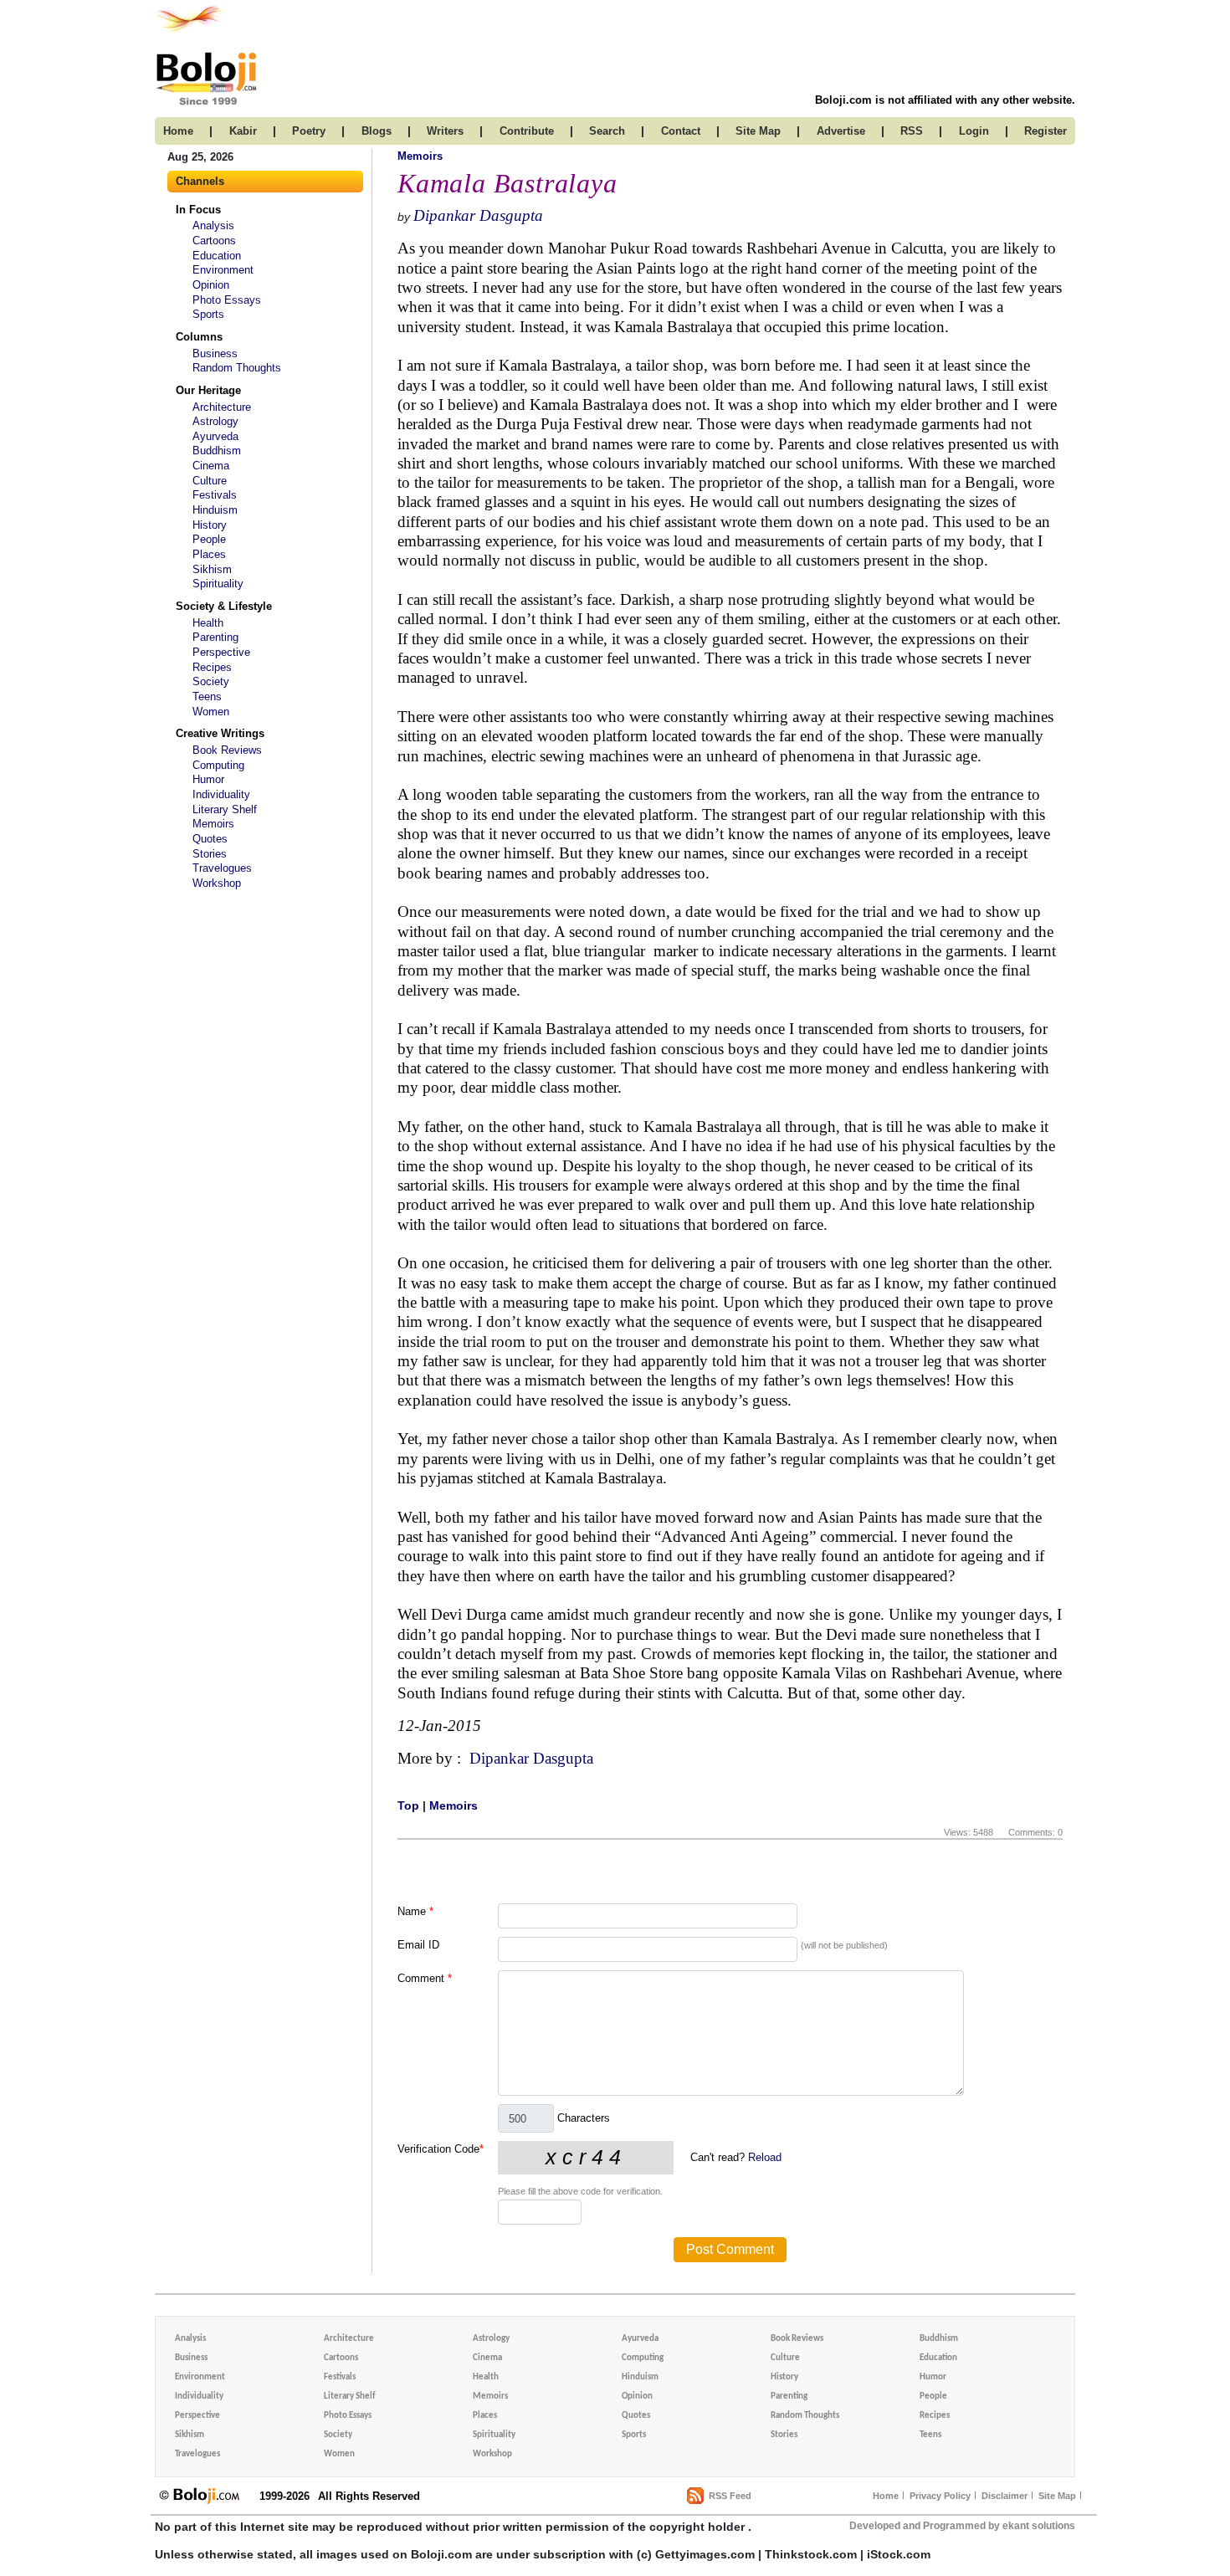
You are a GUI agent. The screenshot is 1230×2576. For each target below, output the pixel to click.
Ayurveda (215, 436)
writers (445, 131)
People (209, 539)
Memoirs (213, 824)
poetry (309, 131)
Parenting (215, 637)
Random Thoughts (237, 368)
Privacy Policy (940, 2496)
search (607, 131)
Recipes (212, 667)
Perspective (221, 652)
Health (208, 623)
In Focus (198, 210)
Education (217, 256)
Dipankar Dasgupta (478, 215)
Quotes (210, 839)
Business (215, 353)
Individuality (221, 794)
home (178, 131)
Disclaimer (1004, 2496)
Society (211, 681)
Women (211, 712)
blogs (377, 131)
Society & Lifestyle (224, 606)
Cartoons (214, 241)
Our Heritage (208, 390)
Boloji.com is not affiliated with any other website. (945, 100)
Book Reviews (227, 750)
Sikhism (212, 569)
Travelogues (222, 868)
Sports (208, 314)
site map (758, 131)
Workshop (217, 883)
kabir (243, 131)
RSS (912, 131)
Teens (207, 696)
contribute (527, 131)
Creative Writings (220, 733)
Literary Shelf (225, 809)
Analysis (213, 225)
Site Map (1057, 2496)
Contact (681, 131)
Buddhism (217, 451)
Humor (208, 779)
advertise (841, 131)
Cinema (211, 466)
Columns (199, 337)
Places (209, 554)
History (210, 525)
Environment (223, 270)
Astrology (215, 421)
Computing (218, 765)
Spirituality (218, 584)
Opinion (211, 285)
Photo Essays (227, 300)
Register (1045, 131)
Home (886, 2496)
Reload (765, 2157)
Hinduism (215, 510)
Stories (210, 854)
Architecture (222, 407)
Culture (210, 481)
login (974, 131)
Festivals (215, 495)
